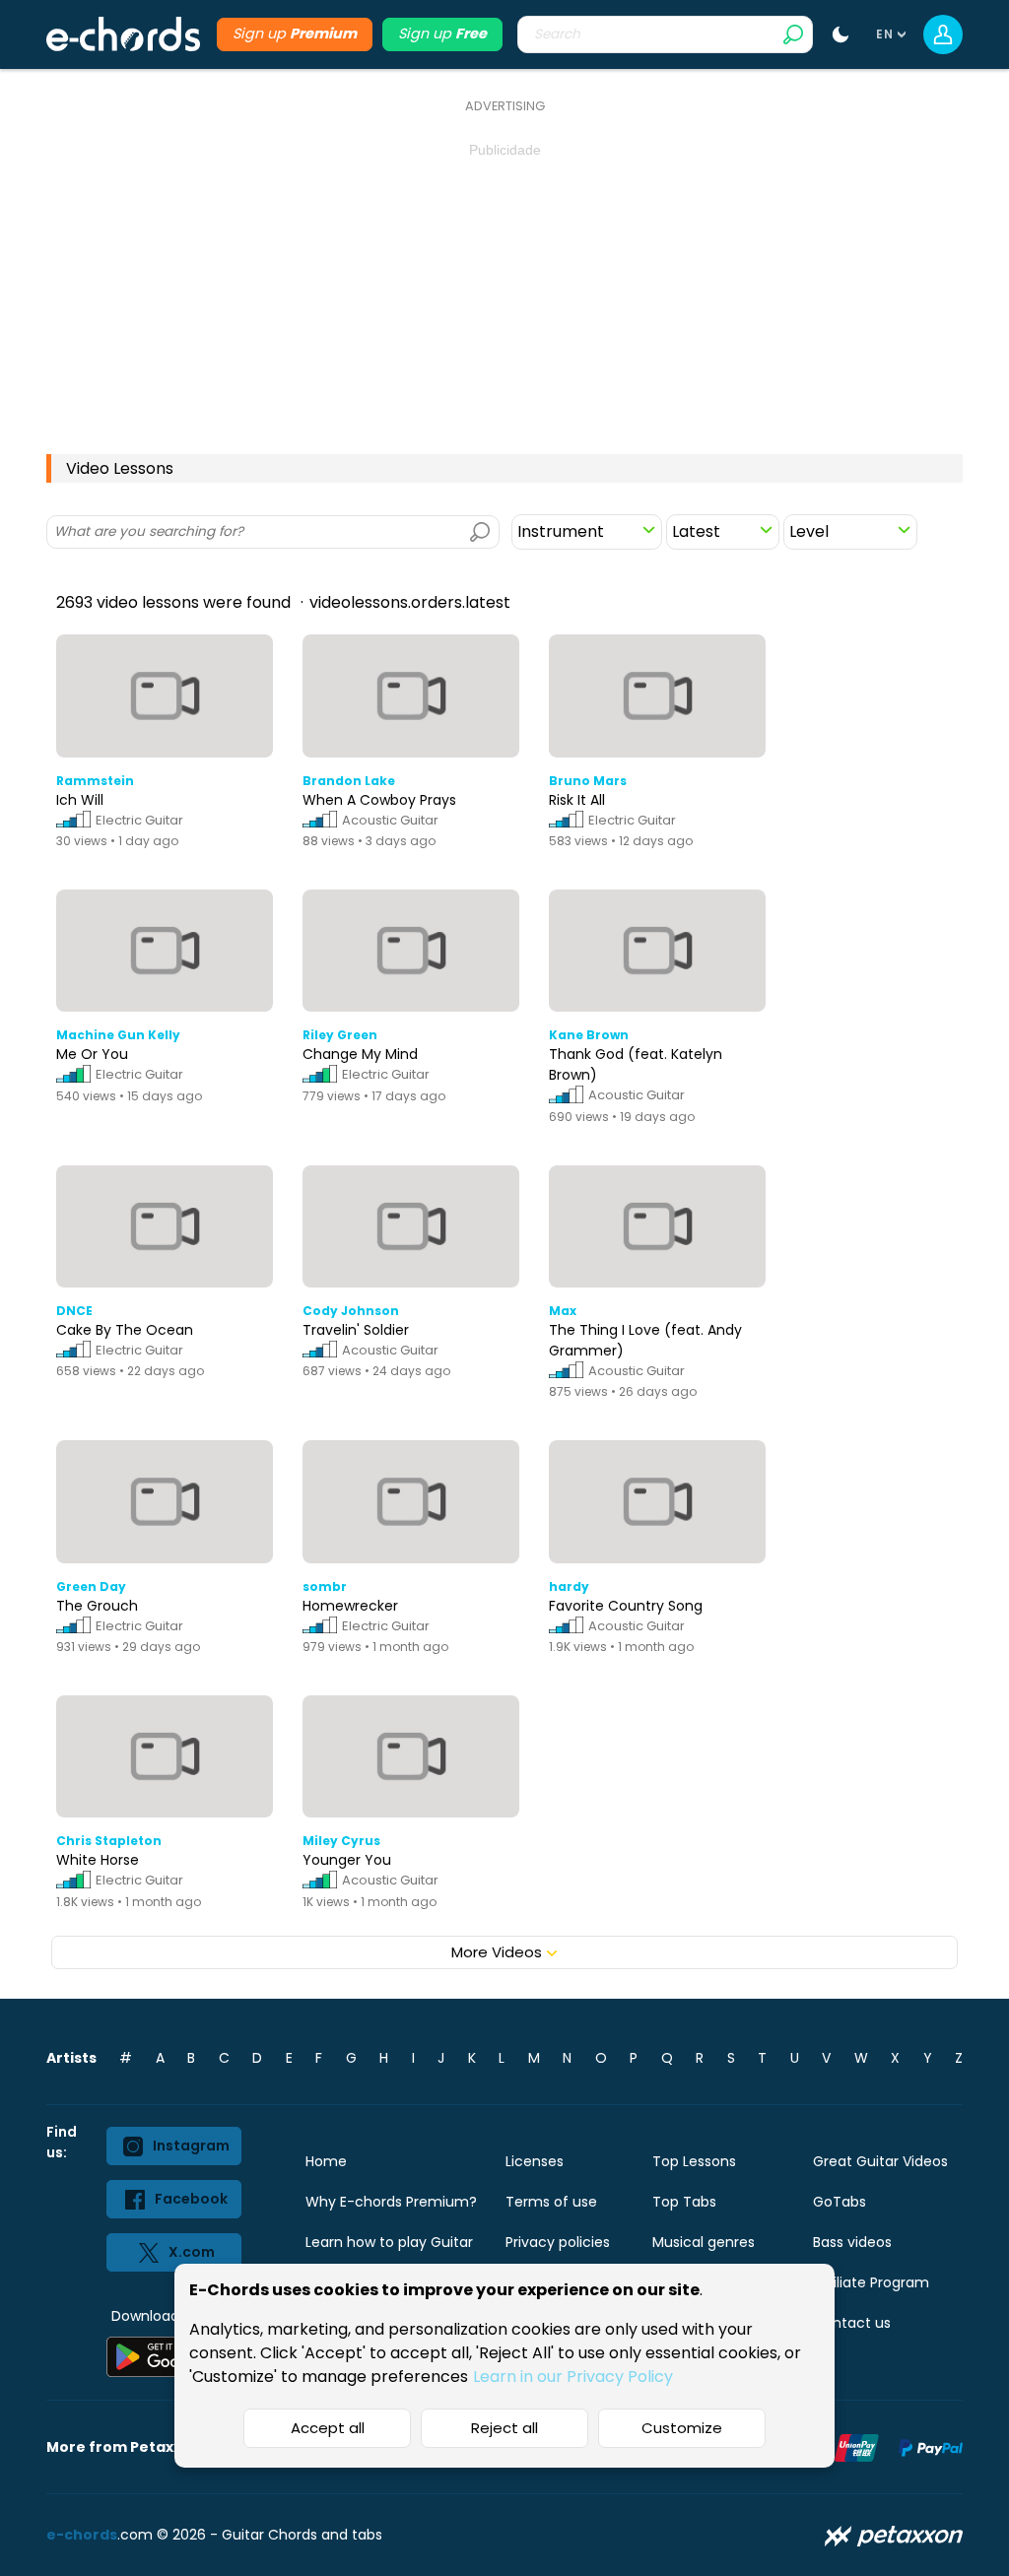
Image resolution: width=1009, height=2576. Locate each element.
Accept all (328, 2428)
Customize (682, 2428)
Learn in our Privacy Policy (573, 2377)
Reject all (504, 2428)
